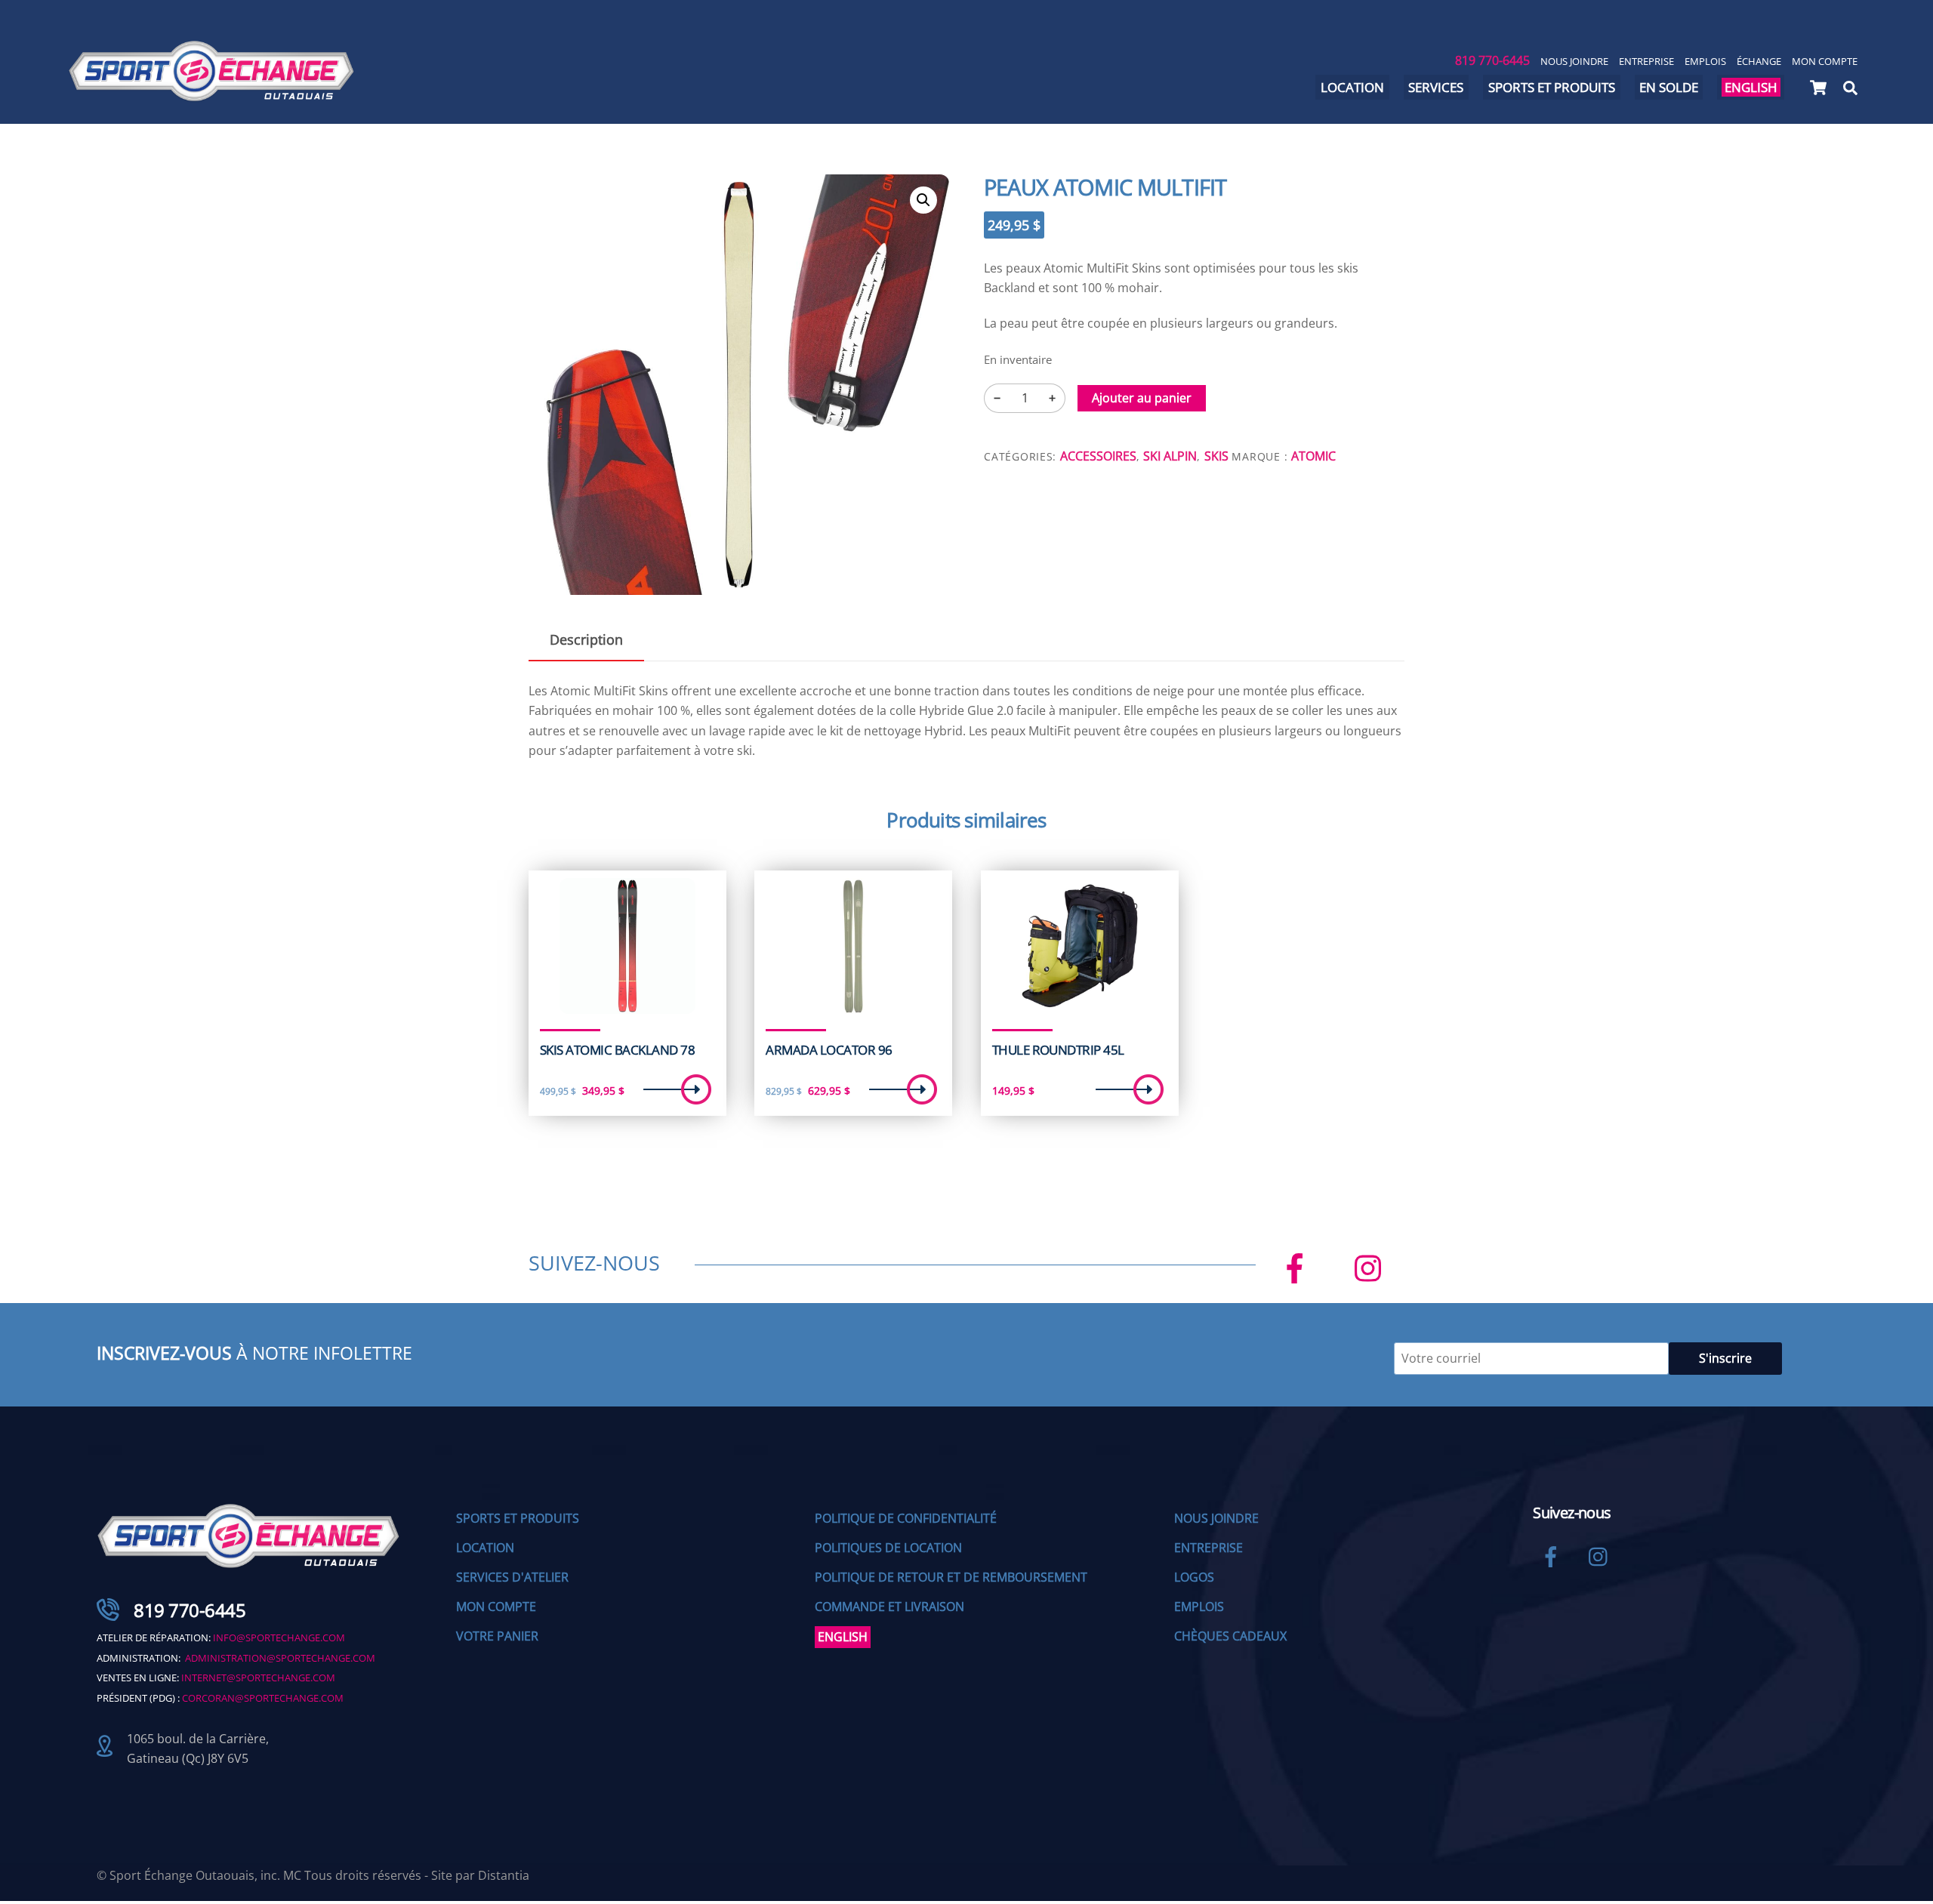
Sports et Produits (518, 1518)
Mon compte (1825, 61)
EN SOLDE (1669, 87)
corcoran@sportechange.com (263, 1698)
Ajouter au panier (1142, 398)
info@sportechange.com (279, 1638)
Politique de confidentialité (906, 1518)
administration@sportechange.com (280, 1658)
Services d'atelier (512, 1577)
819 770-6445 (1492, 60)
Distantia (504, 1875)
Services (1436, 87)
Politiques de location (888, 1548)
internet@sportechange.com (258, 1678)
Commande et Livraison (889, 1607)
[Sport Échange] (211, 95)
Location (1352, 87)
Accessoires (1098, 456)
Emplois (1705, 61)
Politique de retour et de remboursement (951, 1577)
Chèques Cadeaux (1230, 1636)
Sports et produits (1552, 87)
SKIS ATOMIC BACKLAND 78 (617, 1050)
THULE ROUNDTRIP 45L (1058, 1050)
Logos (1194, 1577)
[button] (923, 200)
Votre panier (497, 1636)
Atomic (1313, 456)
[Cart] (1818, 88)
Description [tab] (586, 639)
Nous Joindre (1574, 61)
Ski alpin (1170, 456)
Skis (1216, 456)
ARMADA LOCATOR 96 (829, 1050)
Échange (1759, 61)
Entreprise (1646, 61)
